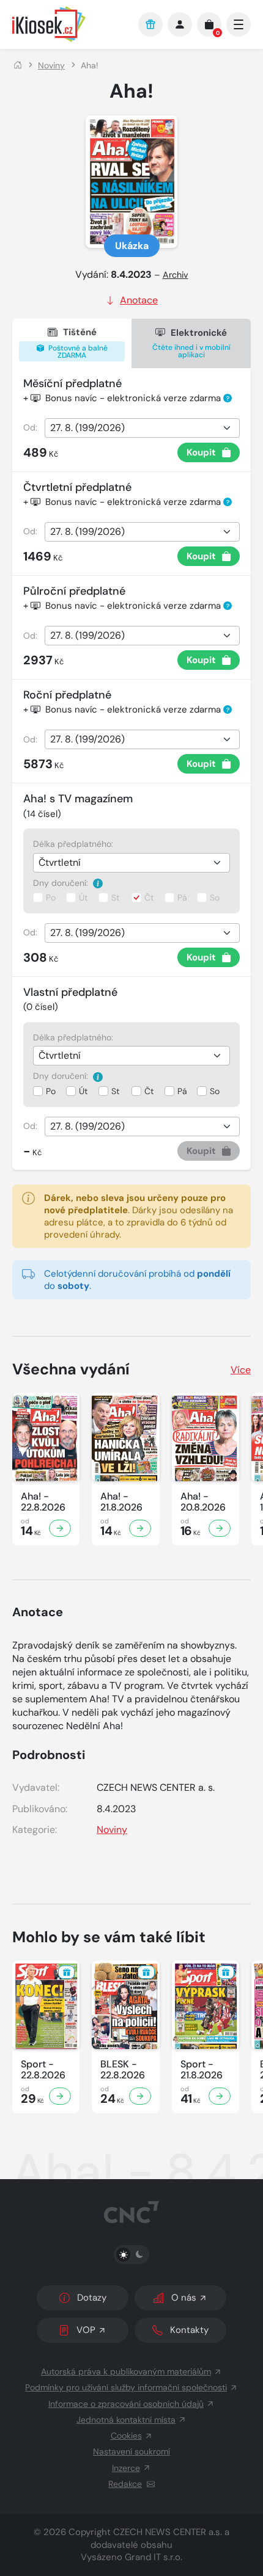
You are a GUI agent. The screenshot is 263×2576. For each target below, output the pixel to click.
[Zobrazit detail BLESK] (140, 2096)
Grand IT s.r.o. (154, 2557)
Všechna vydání (71, 1369)
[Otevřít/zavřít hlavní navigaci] (239, 24)
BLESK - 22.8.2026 (123, 2070)
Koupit (201, 452)
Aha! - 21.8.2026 (121, 1502)
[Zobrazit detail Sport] (60, 2096)
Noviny (51, 65)
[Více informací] (98, 883)
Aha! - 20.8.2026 (203, 1502)
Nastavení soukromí (131, 2451)
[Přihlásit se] (180, 24)
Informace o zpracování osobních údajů (126, 2404)
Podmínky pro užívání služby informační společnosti (126, 2387)
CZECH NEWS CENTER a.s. (168, 2532)
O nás (184, 2298)
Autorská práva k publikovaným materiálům (126, 2371)
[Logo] (69, 24)
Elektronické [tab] (191, 343)
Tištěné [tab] (77, 343)
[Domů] (18, 65)
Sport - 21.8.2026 (202, 2070)
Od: (30, 427)
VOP (86, 2330)
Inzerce (126, 2468)
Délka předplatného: (73, 844)
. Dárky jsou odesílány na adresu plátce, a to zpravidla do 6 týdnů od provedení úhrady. (139, 1216)
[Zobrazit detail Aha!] (60, 1528)
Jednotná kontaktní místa (126, 2420)
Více (241, 1370)
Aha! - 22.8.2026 (43, 1502)
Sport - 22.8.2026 (43, 2070)
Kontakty (189, 2330)
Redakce (125, 2484)
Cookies (126, 2436)
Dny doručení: (62, 883)
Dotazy (92, 2298)
